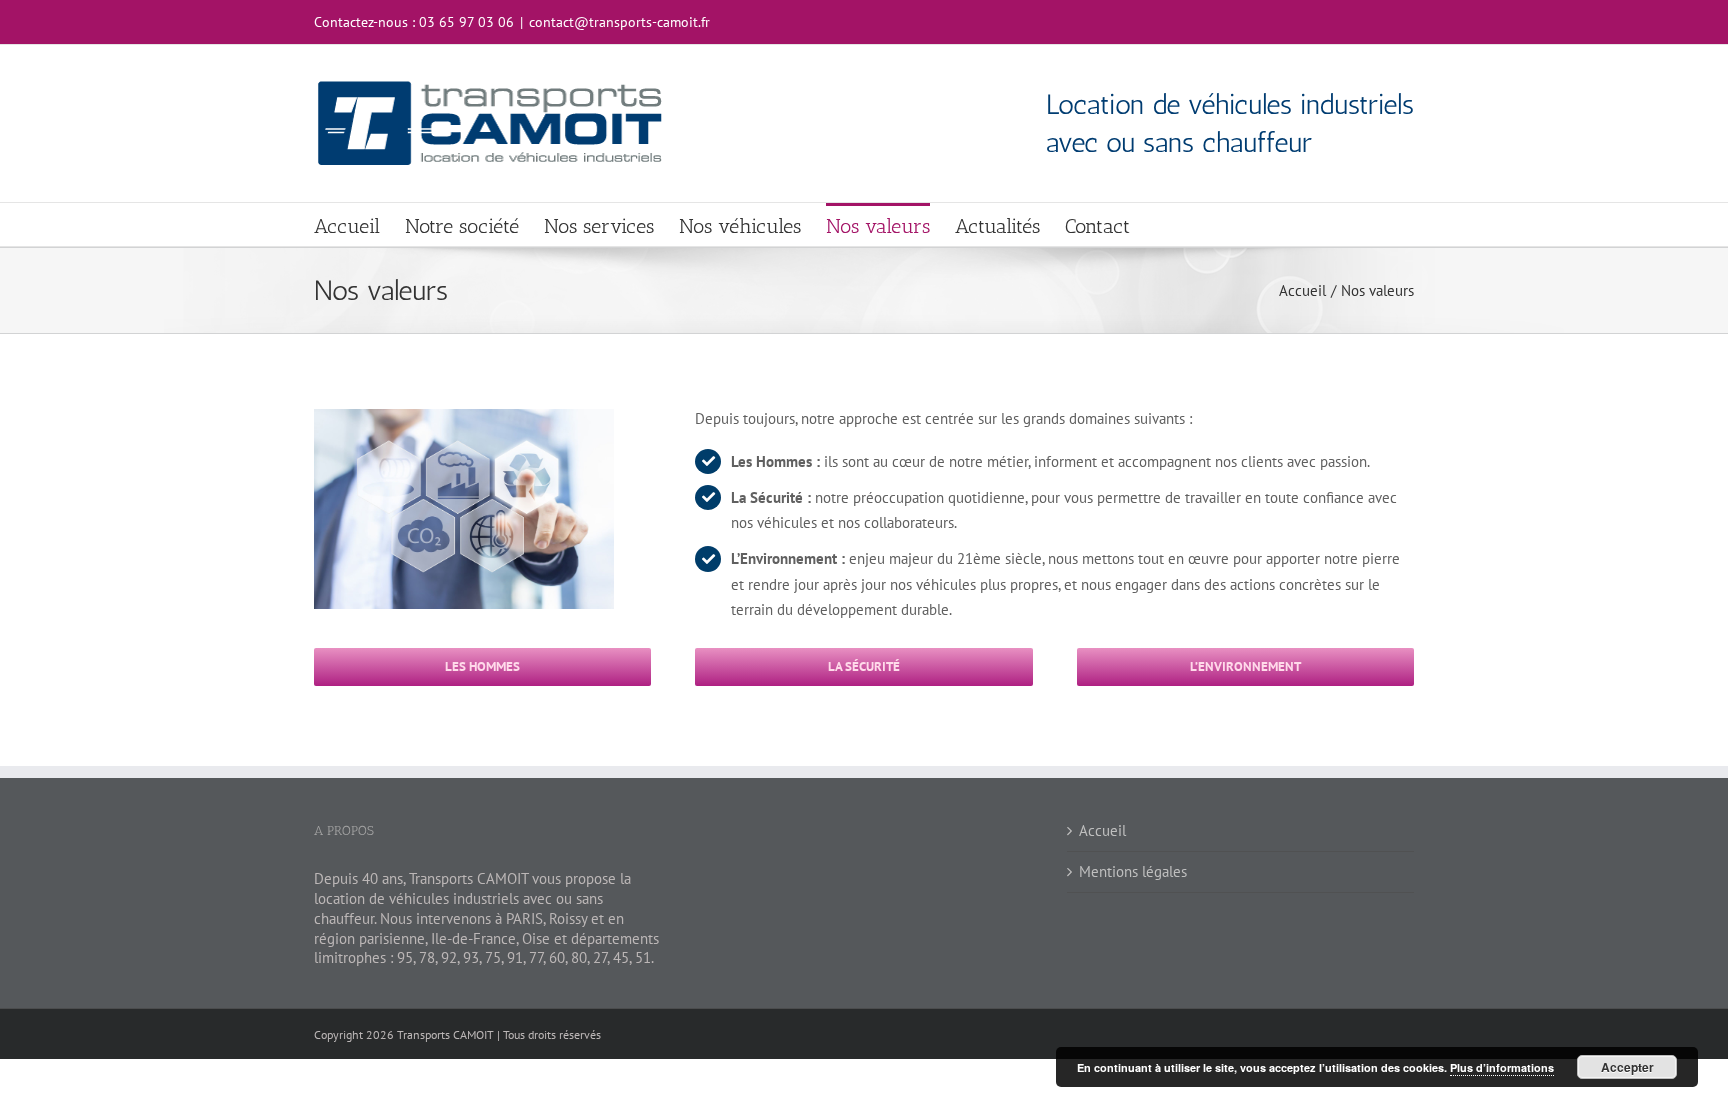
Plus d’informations (1502, 1067)
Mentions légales (1133, 871)
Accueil (1102, 830)
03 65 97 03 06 (466, 22)
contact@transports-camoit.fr (619, 22)
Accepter (1627, 1067)
